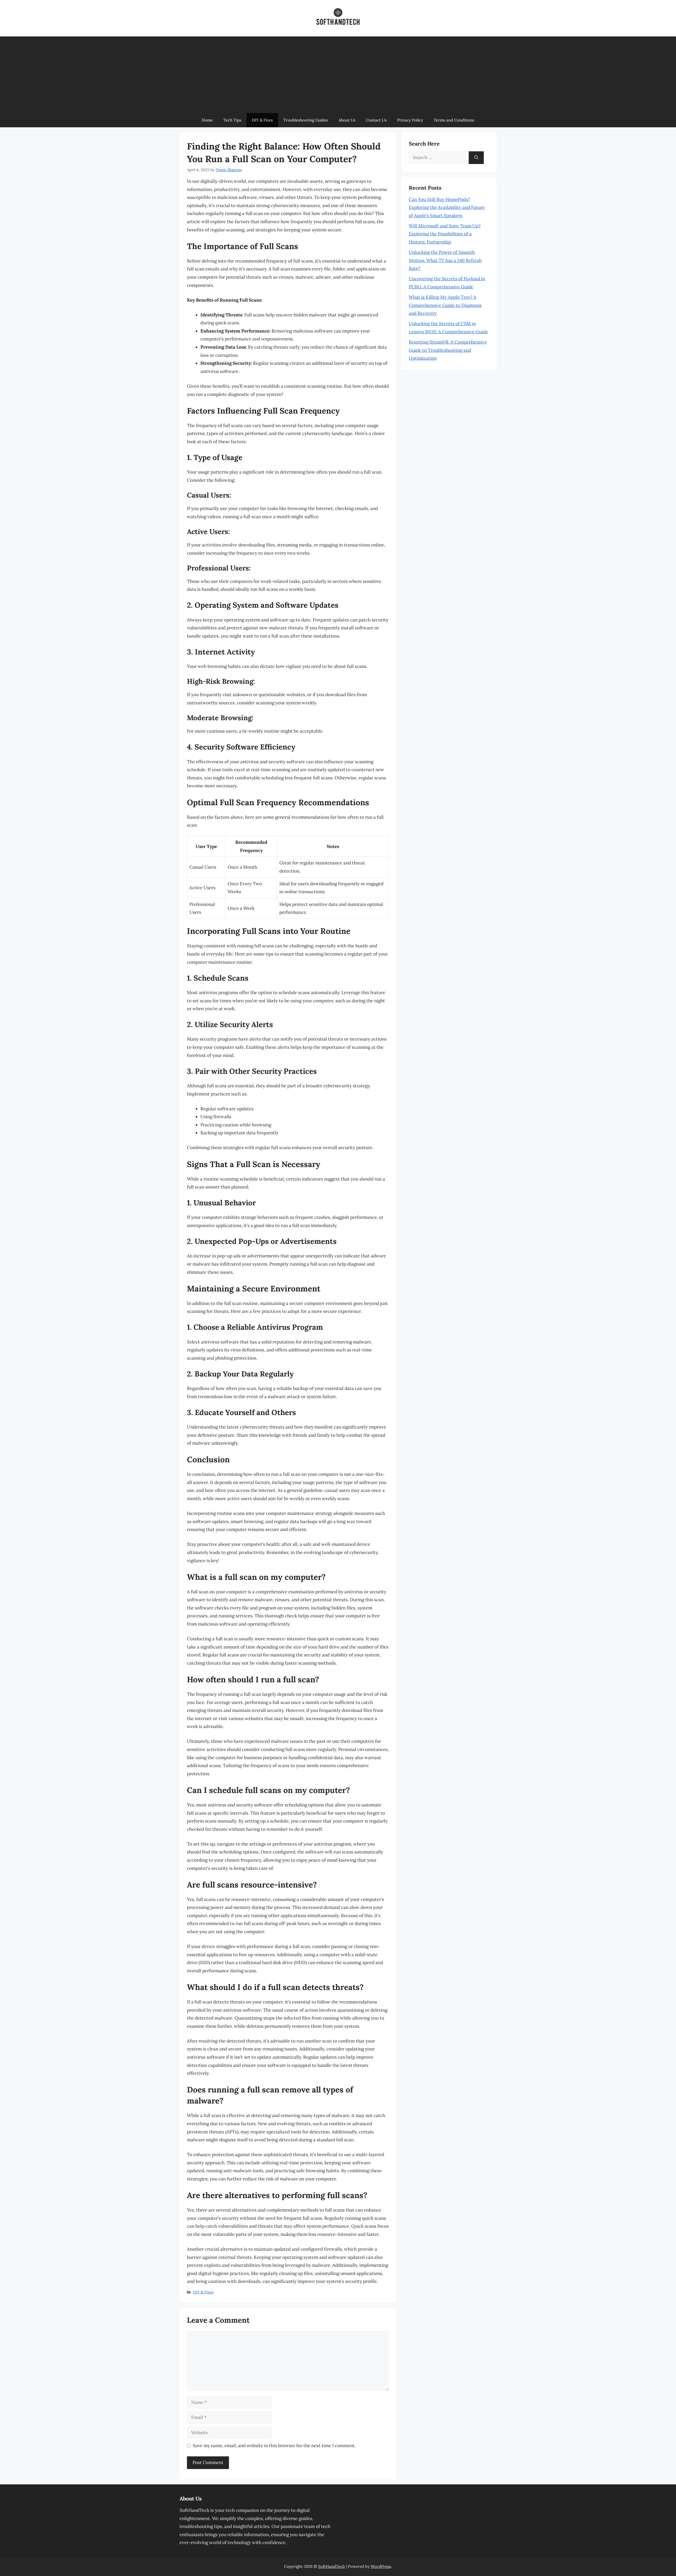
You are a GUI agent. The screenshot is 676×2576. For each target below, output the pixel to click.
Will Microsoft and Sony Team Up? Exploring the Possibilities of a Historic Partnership (445, 234)
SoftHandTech (332, 2566)
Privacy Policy (410, 120)
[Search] (476, 158)
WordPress (381, 2566)
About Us (347, 120)
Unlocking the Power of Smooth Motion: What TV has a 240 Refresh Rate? (445, 260)
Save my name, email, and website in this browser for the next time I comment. (274, 2446)
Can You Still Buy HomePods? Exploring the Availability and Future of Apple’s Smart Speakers (447, 207)
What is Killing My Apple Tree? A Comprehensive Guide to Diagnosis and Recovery (445, 305)
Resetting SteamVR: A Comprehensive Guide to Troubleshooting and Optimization (448, 350)
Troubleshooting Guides (306, 120)
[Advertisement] (338, 73)
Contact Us (376, 120)
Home (207, 120)
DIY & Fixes (262, 120)
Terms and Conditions (454, 120)
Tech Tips (232, 120)
